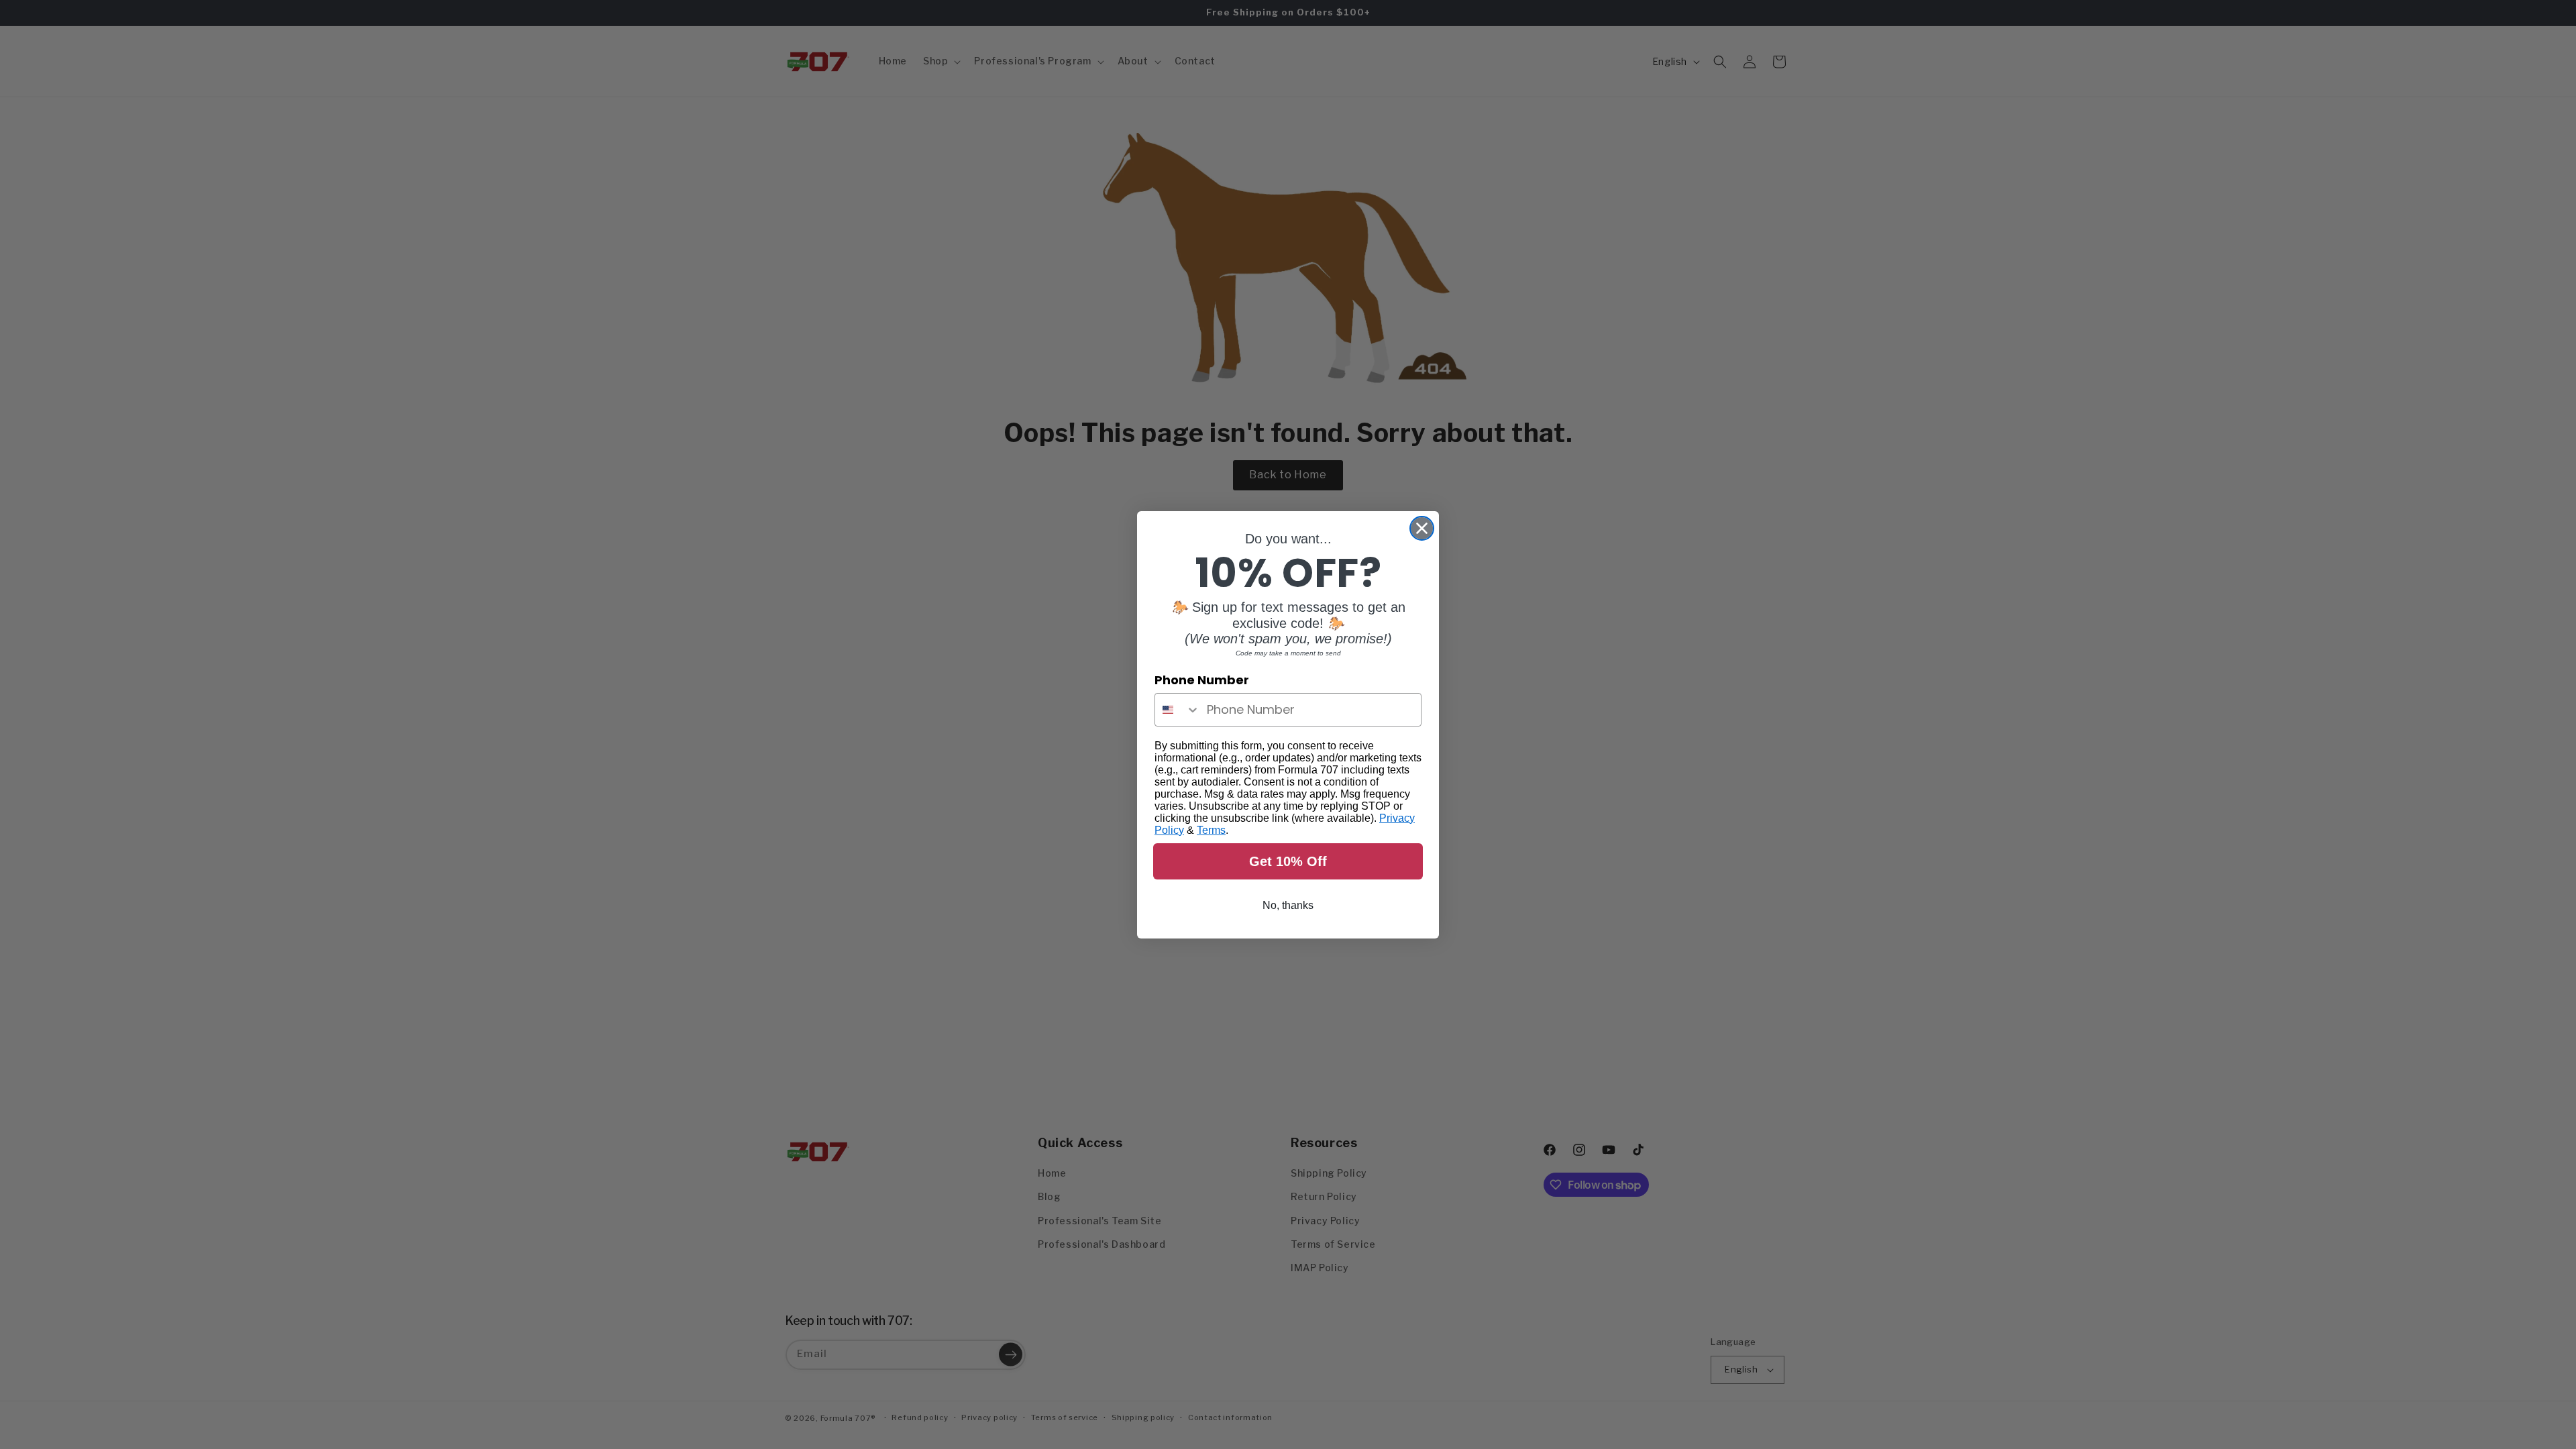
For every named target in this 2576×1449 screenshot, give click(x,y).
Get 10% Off (1288, 861)
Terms (1211, 830)
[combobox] (1178, 710)
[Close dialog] (1422, 528)
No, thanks (1288, 905)
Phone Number (1202, 680)
